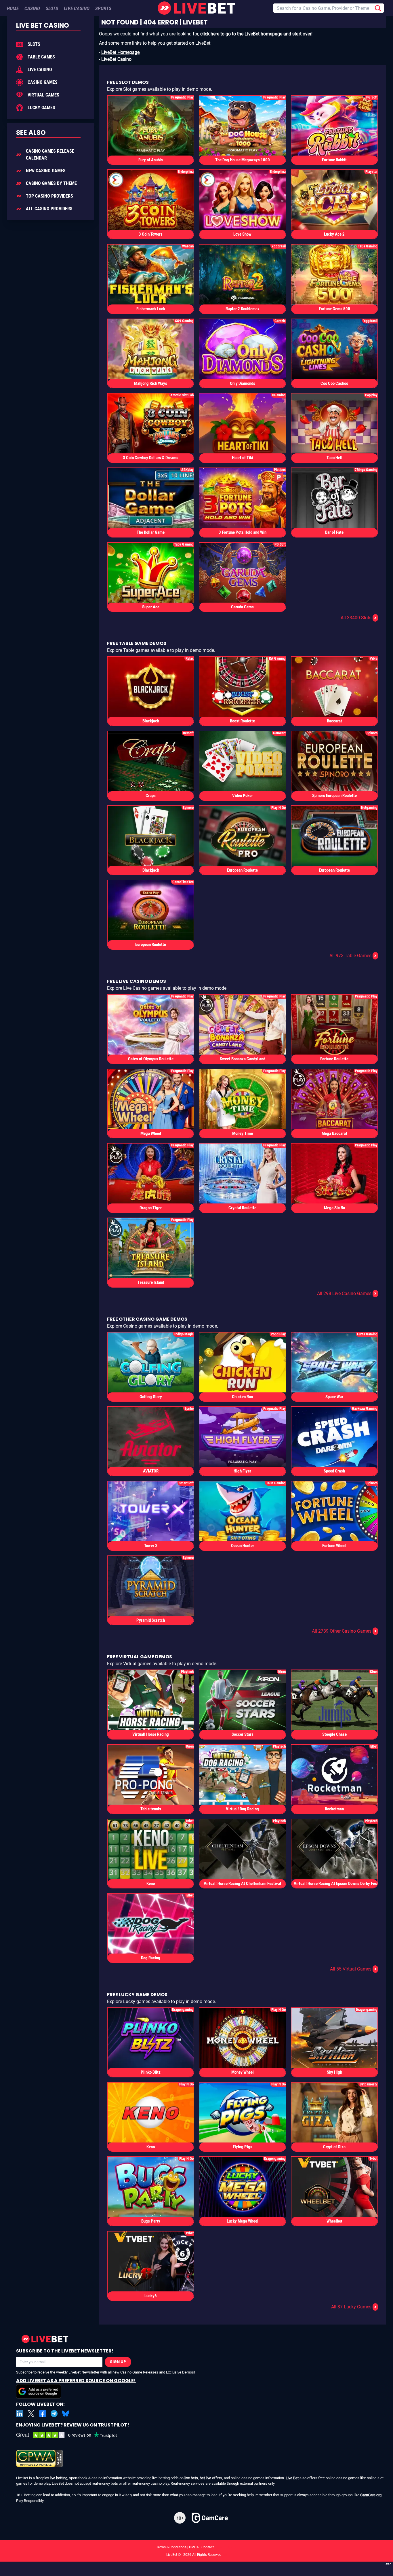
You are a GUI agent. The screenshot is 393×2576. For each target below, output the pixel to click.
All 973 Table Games (353, 956)
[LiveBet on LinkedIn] (20, 2414)
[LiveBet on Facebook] (43, 2414)
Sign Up (118, 2362)
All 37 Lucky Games (354, 2307)
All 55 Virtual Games (353, 1969)
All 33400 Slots (359, 618)
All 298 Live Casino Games (347, 1293)
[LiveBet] (197, 8)
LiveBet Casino (116, 59)
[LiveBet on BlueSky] (66, 2414)
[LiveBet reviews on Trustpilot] (71, 2435)
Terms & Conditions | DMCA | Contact (197, 2547)
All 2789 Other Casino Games (344, 1631)
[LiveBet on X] (31, 2414)
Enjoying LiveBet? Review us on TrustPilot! (73, 2425)
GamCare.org (371, 2495)
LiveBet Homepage (120, 52)
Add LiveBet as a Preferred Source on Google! (76, 2381)
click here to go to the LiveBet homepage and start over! (256, 34)
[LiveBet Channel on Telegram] (54, 2414)
